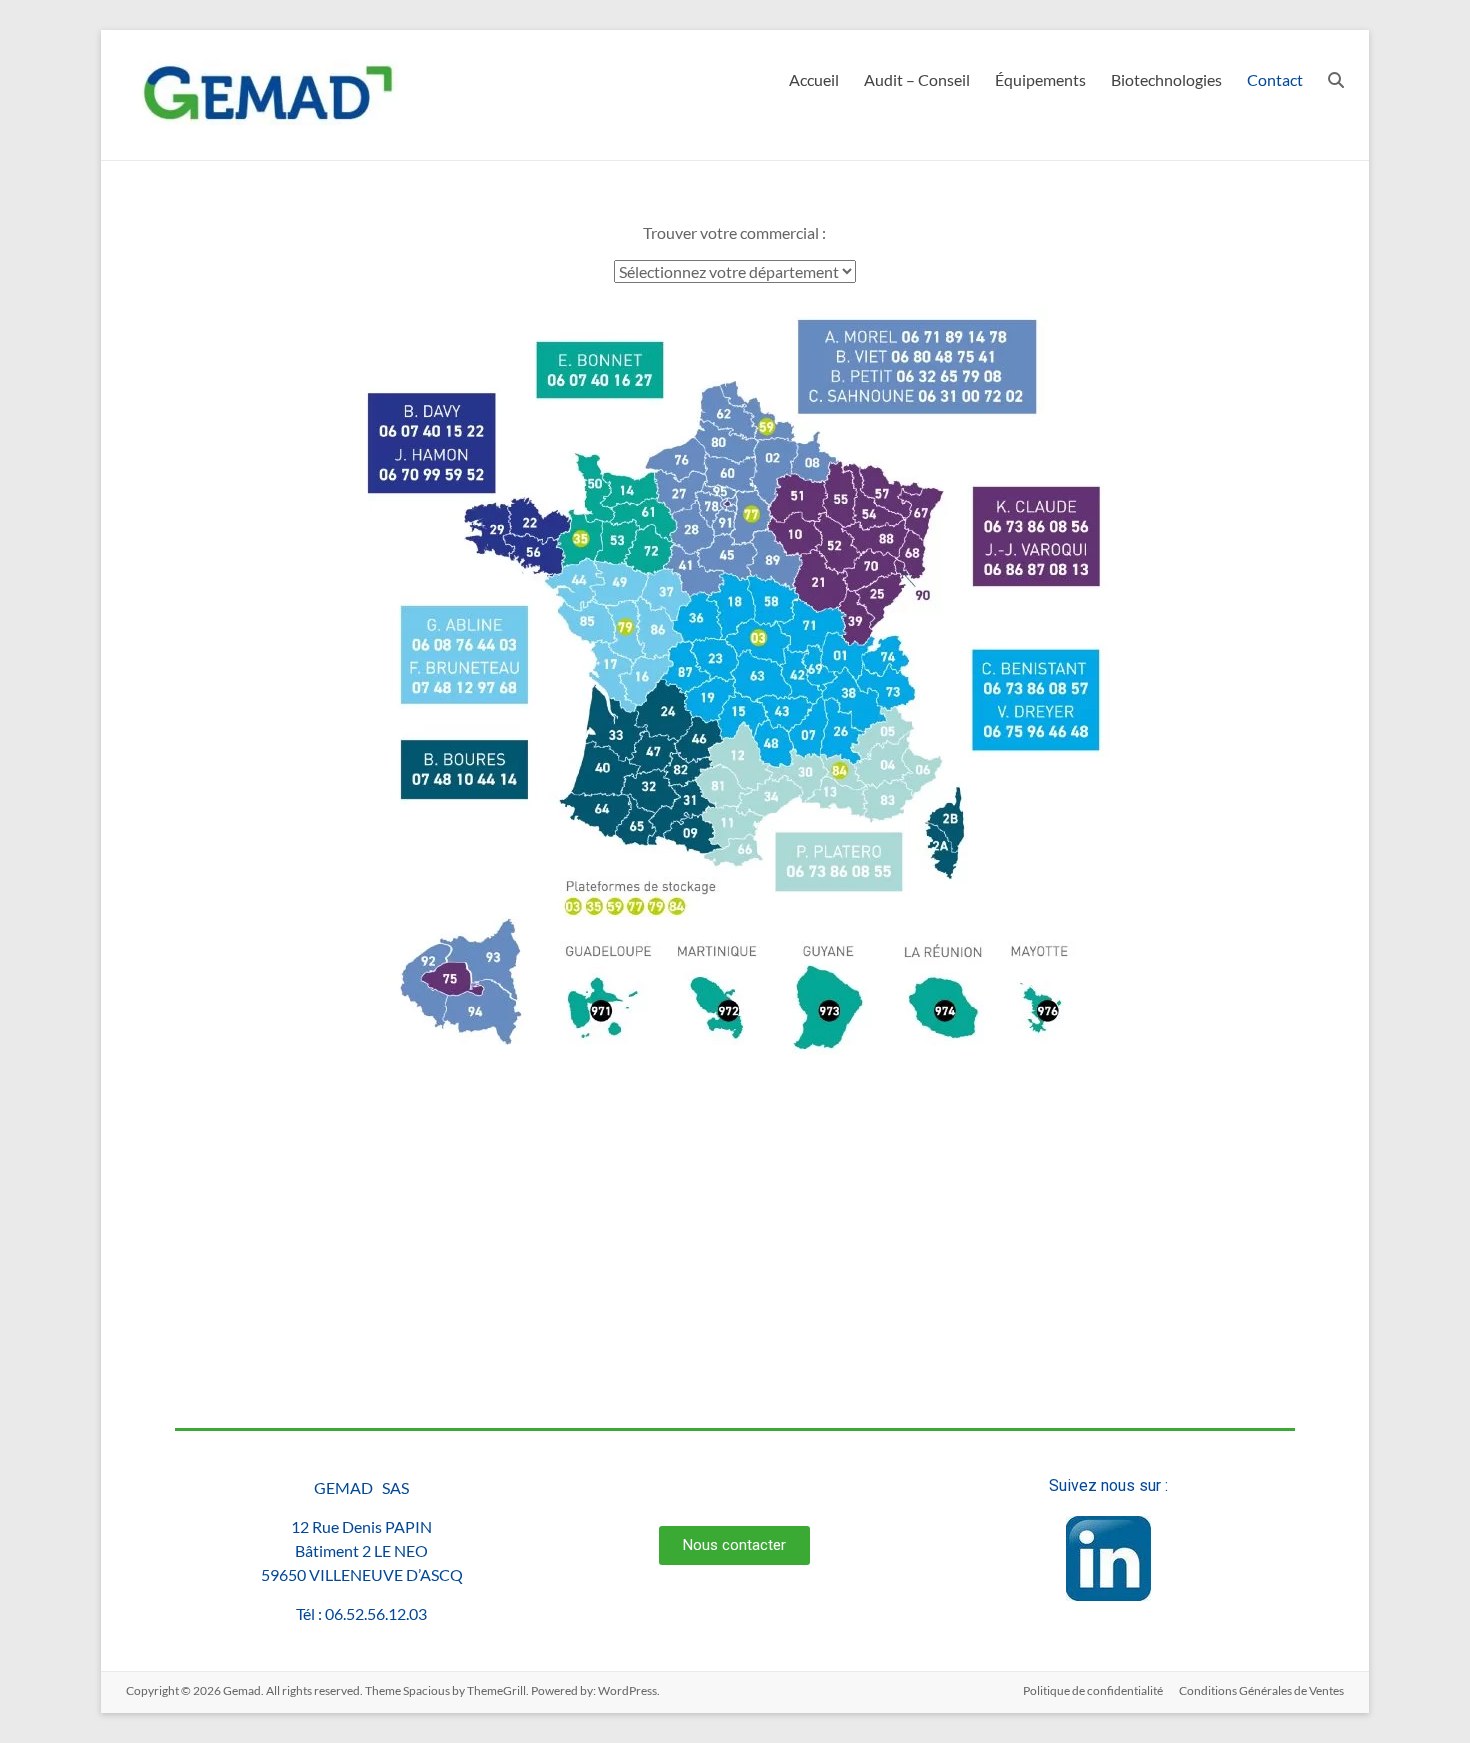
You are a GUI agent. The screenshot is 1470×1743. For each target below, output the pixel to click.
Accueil (814, 79)
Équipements (1040, 79)
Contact (1275, 79)
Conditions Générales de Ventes (1261, 1690)
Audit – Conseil (917, 79)
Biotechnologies (1166, 79)
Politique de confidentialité (1093, 1690)
